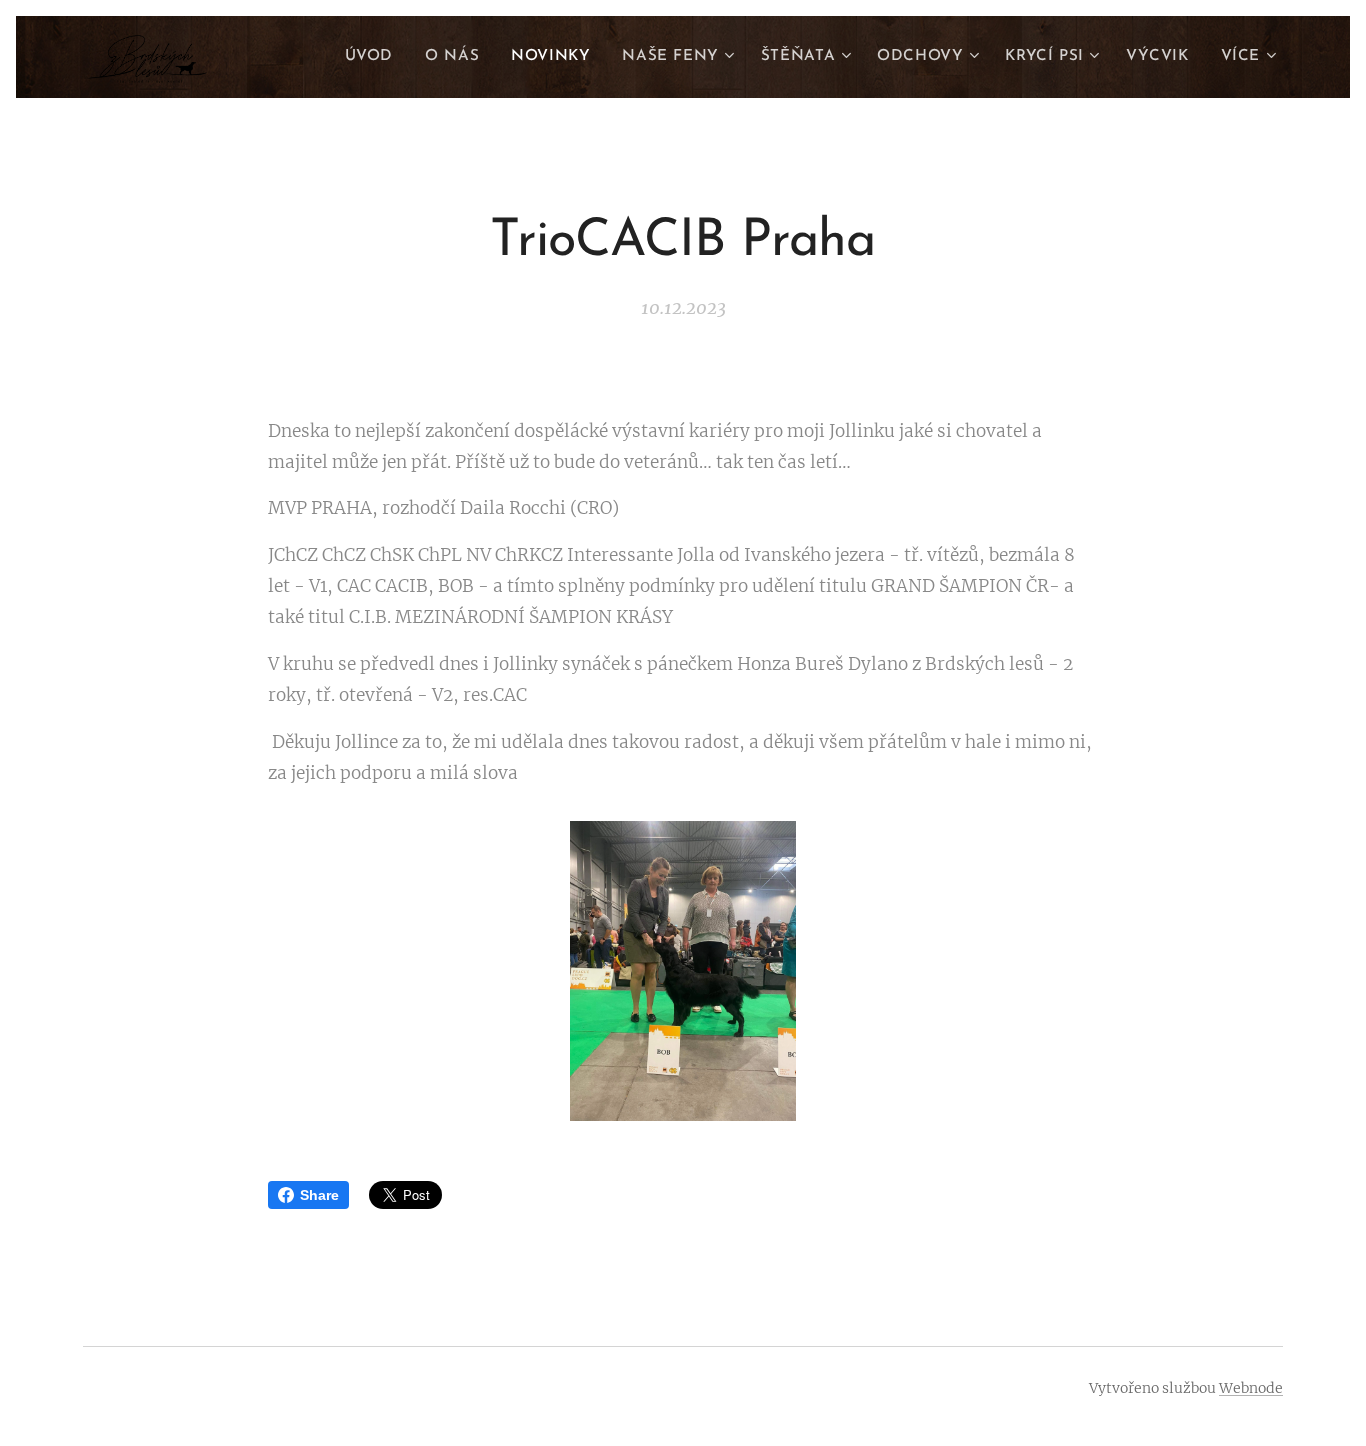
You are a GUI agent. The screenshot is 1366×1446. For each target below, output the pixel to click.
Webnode (1251, 1388)
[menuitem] (374, 57)
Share (319, 1195)
